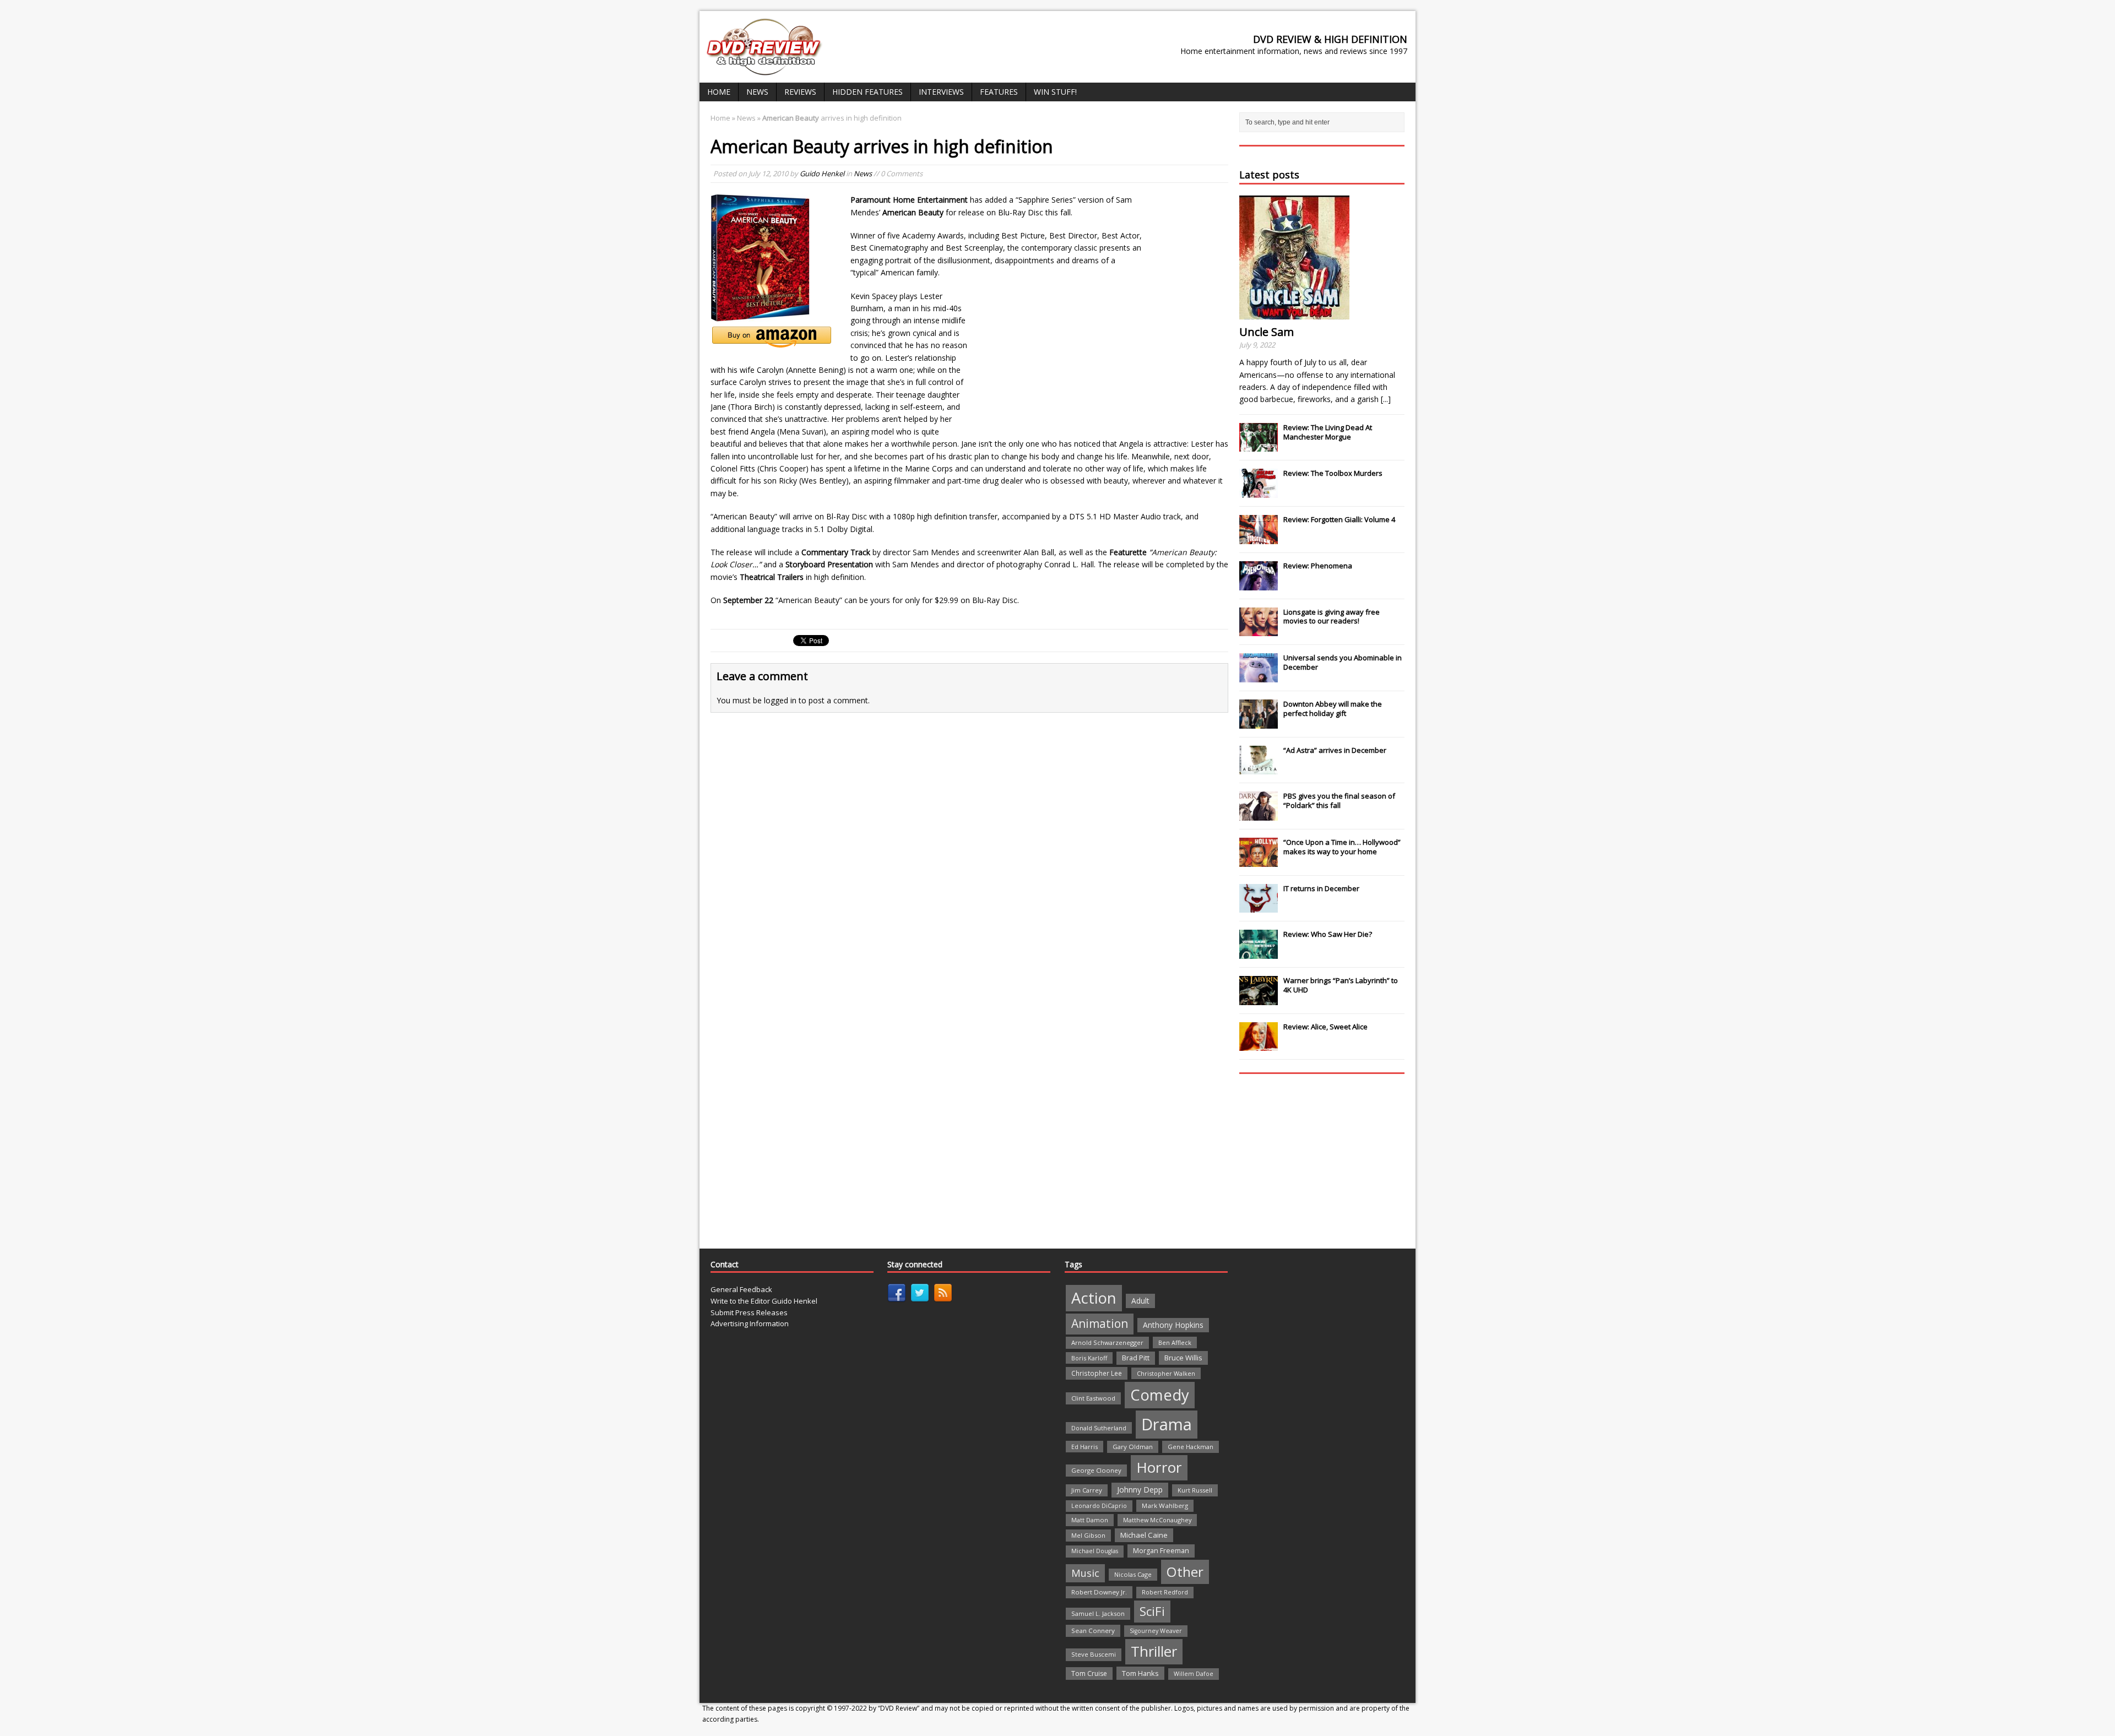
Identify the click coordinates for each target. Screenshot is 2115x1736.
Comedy (1160, 1395)
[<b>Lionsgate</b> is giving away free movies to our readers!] (1259, 630)
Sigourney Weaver (1156, 1631)
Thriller (1154, 1651)
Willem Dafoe (1194, 1674)
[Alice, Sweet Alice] (1259, 1045)
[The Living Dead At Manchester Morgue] (1259, 446)
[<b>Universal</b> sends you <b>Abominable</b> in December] (1259, 676)
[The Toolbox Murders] (1259, 492)
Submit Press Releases (749, 1312)
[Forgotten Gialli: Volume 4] (1259, 538)
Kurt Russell (1195, 1490)
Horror (1159, 1467)
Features (999, 92)
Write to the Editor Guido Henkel (764, 1301)
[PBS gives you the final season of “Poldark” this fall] (1259, 815)
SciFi (1152, 1611)
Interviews (941, 92)
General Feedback (741, 1289)
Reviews (800, 92)
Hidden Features (867, 92)
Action (1094, 1298)
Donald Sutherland (1099, 1428)
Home (719, 92)
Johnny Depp (1140, 1490)
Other (1185, 1572)
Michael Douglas (1095, 1551)
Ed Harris (1084, 1447)
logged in (780, 700)
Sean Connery (1093, 1631)
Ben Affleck (1175, 1342)
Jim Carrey (1087, 1490)
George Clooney (1096, 1470)
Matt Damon (1090, 1520)
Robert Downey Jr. (1099, 1592)
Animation (1100, 1323)
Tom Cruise (1089, 1673)
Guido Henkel (822, 173)
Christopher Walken (1166, 1373)
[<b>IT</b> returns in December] (1259, 907)
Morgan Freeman (1161, 1551)
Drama (1167, 1424)
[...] (1386, 399)
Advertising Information (750, 1323)
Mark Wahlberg (1165, 1506)
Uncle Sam (1267, 332)
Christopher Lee (1097, 1373)
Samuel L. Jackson (1098, 1613)
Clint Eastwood (1093, 1398)
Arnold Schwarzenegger (1107, 1342)
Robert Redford (1165, 1592)
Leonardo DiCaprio (1099, 1506)
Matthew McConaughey (1157, 1520)
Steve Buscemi (1094, 1654)
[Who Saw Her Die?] (1259, 953)
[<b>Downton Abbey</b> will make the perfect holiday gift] (1259, 723)
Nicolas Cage (1133, 1574)
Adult (1140, 1301)
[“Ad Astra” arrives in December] (1259, 768)
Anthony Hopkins (1173, 1325)
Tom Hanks (1140, 1673)
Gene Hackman (1191, 1447)
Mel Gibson (1088, 1535)
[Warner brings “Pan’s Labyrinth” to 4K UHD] (1259, 999)
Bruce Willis (1183, 1358)
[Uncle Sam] (1294, 313)
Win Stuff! (1055, 92)
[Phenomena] (1259, 584)
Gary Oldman (1133, 1447)
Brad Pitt (1136, 1358)
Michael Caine (1144, 1535)
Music (1085, 1573)
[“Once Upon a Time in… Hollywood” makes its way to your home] (1259, 861)
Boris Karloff (1089, 1358)
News (757, 92)
